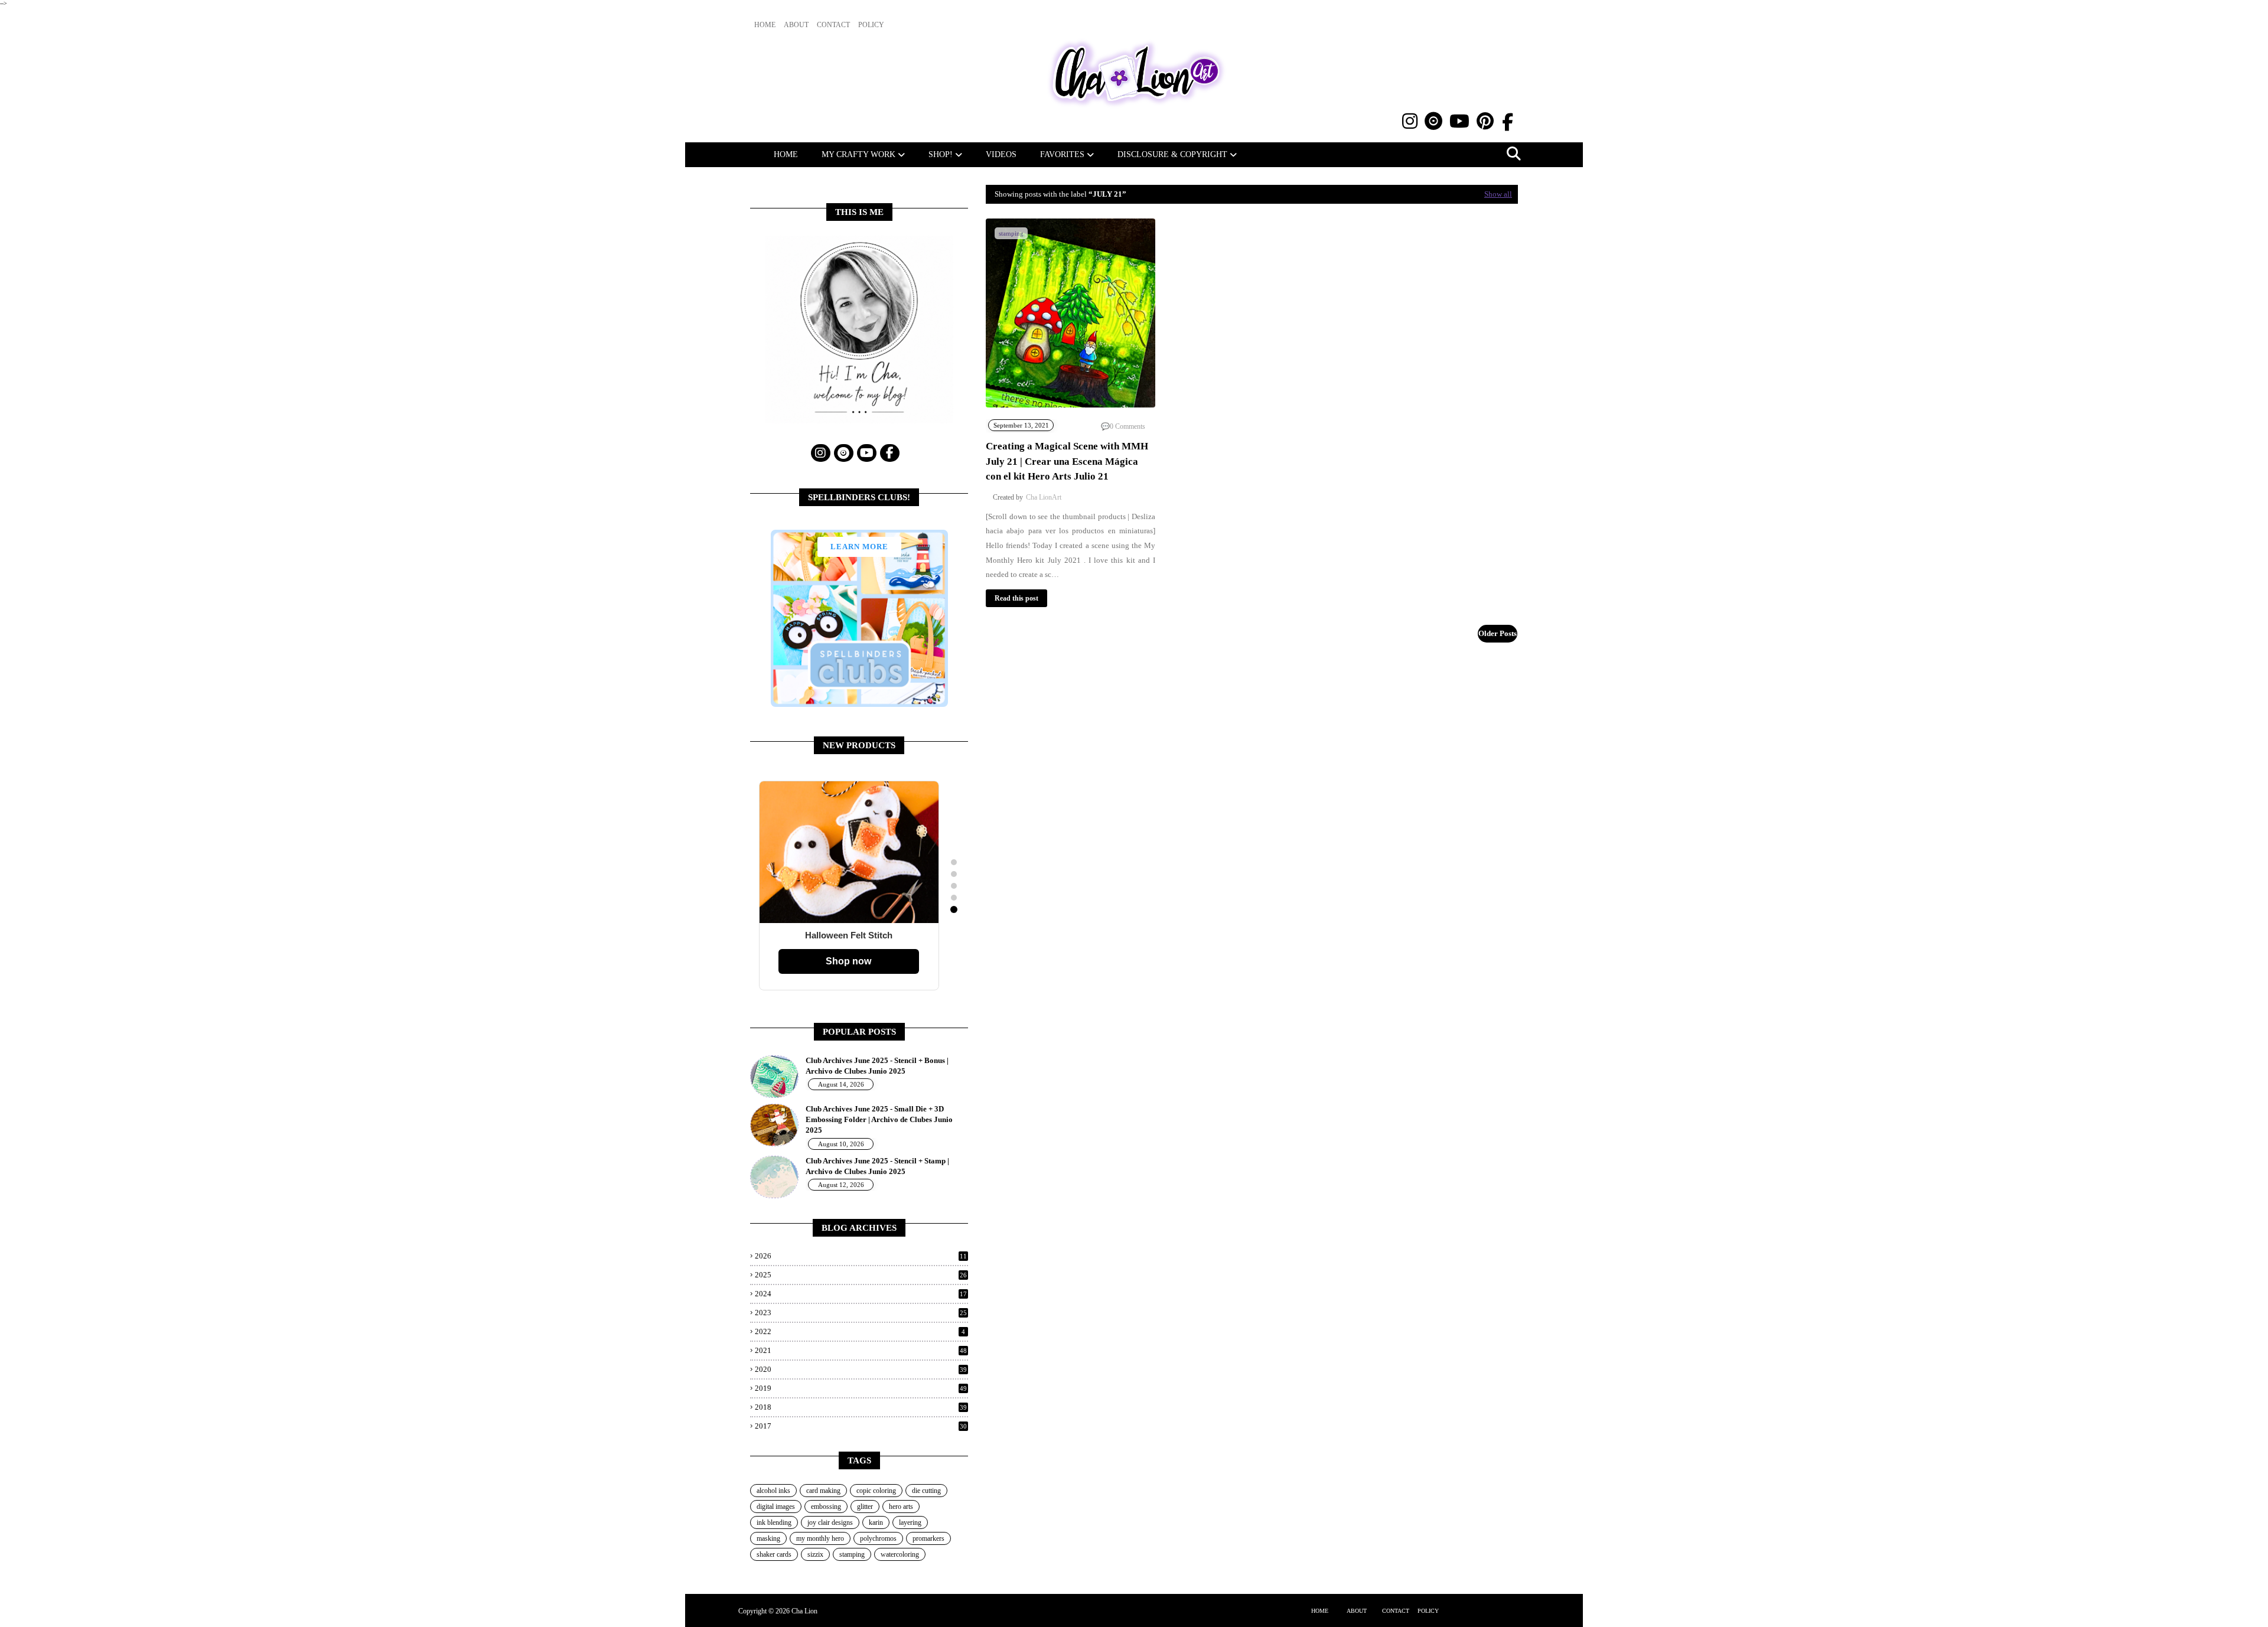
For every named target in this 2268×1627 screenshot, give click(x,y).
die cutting (926, 1491)
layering (910, 1522)
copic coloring (876, 1491)
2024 (861, 1294)
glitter (865, 1507)
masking (768, 1538)
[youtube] (1459, 121)
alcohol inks (773, 1491)
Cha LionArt (1044, 497)
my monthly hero (820, 1538)
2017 (861, 1426)
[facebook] (1508, 123)
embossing (826, 1507)
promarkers (928, 1538)
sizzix (815, 1554)
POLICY (1428, 1611)
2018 (861, 1407)
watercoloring (900, 1554)
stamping (852, 1554)
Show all (1498, 194)
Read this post (1016, 598)
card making (823, 1491)
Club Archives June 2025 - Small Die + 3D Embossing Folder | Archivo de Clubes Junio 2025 (879, 1119)
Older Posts (1498, 633)
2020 (861, 1369)
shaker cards (774, 1554)
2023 (861, 1313)
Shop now (848, 961)
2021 (861, 1350)
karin (876, 1522)
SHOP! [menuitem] (941, 154)
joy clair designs (830, 1522)
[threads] (1433, 121)
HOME (1320, 1611)
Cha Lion (804, 1611)
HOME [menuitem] (786, 154)
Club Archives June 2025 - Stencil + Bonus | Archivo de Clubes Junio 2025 (877, 1066)
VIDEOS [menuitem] (1001, 154)
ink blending (774, 1522)
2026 (861, 1256)
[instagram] (1410, 121)
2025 (861, 1275)
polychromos (878, 1538)
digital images (776, 1507)
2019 (861, 1388)
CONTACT (1396, 1611)
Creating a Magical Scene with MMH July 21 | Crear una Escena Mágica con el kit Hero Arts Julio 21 (1067, 461)
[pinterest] (1485, 121)
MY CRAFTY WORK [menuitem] (858, 154)
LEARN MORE (859, 547)
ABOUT (1357, 1611)
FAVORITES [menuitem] (1062, 154)
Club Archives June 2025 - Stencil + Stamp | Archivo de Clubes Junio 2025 (877, 1166)
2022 (860, 1331)
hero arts (901, 1507)
